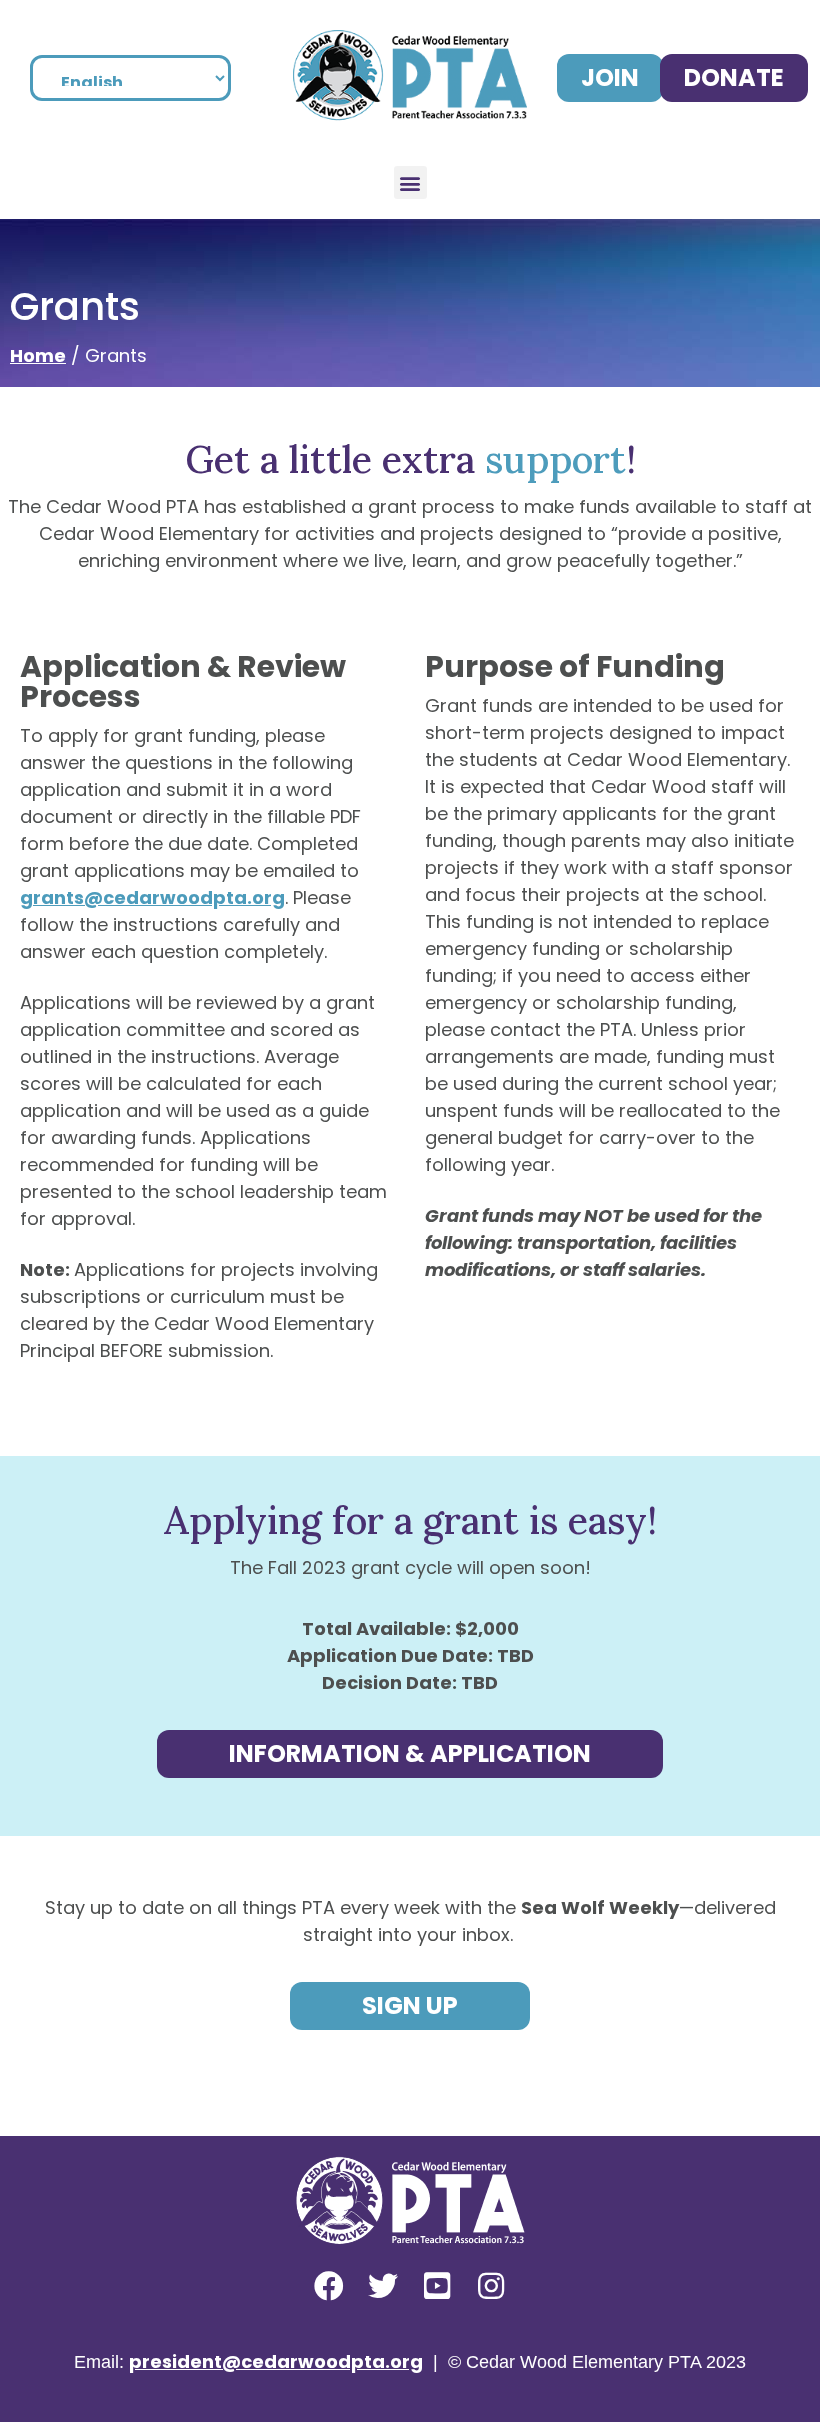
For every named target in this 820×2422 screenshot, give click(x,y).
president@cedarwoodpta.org (276, 2361)
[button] (410, 182)
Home (38, 355)
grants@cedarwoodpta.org (152, 897)
